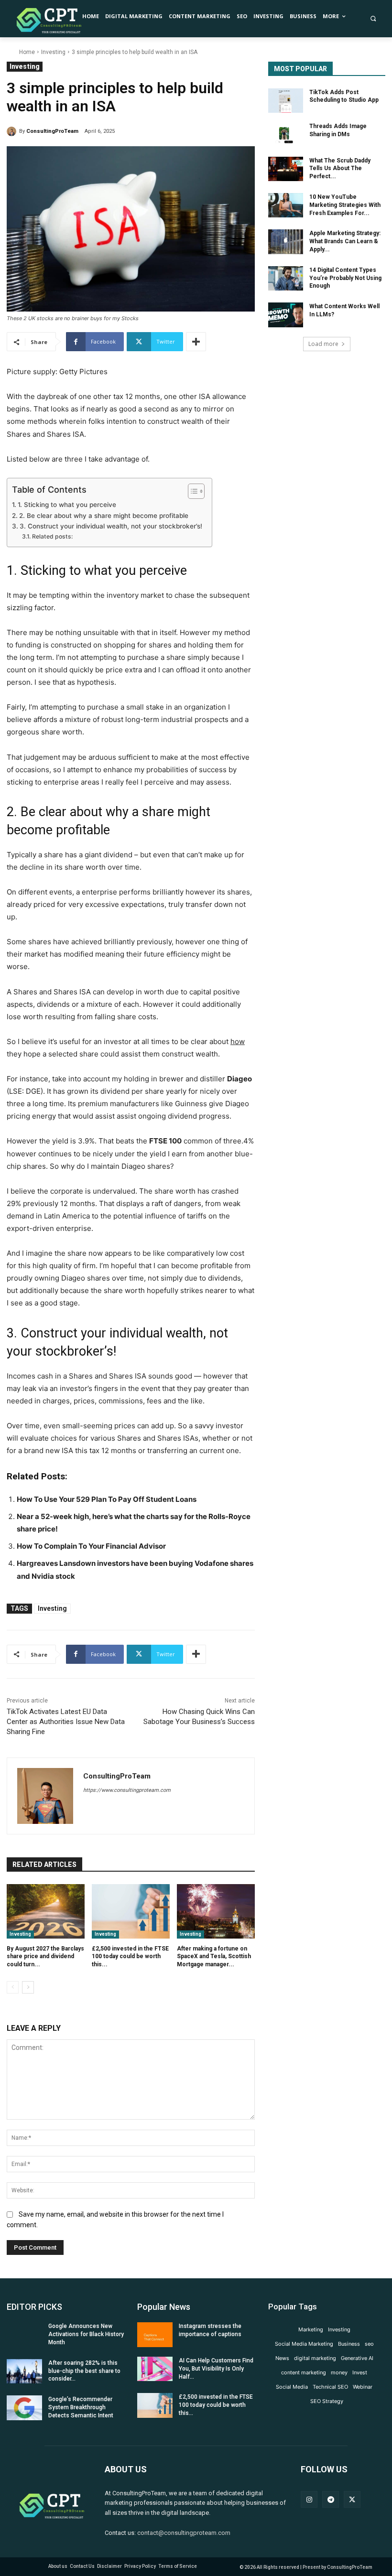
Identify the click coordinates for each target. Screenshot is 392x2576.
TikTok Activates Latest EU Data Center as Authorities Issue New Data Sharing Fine (66, 1722)
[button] (373, 19)
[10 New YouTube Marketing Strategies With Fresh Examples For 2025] (286, 205)
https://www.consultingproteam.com (127, 1790)
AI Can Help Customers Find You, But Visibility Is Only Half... (216, 2369)
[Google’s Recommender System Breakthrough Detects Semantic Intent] (24, 2408)
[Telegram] (331, 2499)
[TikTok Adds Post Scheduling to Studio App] (286, 101)
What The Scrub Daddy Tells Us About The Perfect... (340, 169)
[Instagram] (309, 2499)
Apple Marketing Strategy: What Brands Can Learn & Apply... (345, 241)
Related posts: (52, 536)
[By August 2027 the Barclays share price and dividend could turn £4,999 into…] (46, 1911)
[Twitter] (352, 2499)
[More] (196, 342)
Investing (53, 52)
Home (27, 52)
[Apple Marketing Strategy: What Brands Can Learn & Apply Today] (286, 242)
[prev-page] (13, 1987)
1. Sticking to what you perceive (67, 505)
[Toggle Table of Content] (191, 491)
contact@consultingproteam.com (184, 2533)
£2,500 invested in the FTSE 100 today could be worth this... (130, 1957)
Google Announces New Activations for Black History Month (86, 2334)
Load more (323, 344)
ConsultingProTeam (52, 131)
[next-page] (28, 1987)
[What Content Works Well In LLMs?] (286, 315)
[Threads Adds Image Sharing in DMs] (286, 135)
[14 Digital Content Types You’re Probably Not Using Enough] (286, 279)
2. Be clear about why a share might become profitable (104, 516)
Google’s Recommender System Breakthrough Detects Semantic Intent (81, 2407)
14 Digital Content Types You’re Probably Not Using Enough (345, 278)
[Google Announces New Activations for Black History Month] (24, 2335)
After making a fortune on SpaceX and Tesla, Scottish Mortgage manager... (214, 1957)
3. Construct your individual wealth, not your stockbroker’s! (111, 526)
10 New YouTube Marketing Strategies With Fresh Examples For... (345, 205)
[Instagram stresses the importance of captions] (155, 2335)
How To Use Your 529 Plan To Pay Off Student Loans (107, 1499)
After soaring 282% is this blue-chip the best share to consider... (84, 2371)
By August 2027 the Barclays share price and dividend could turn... (45, 1957)
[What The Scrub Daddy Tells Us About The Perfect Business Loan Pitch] (286, 169)
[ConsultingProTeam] (13, 131)
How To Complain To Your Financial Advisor (91, 1546)
